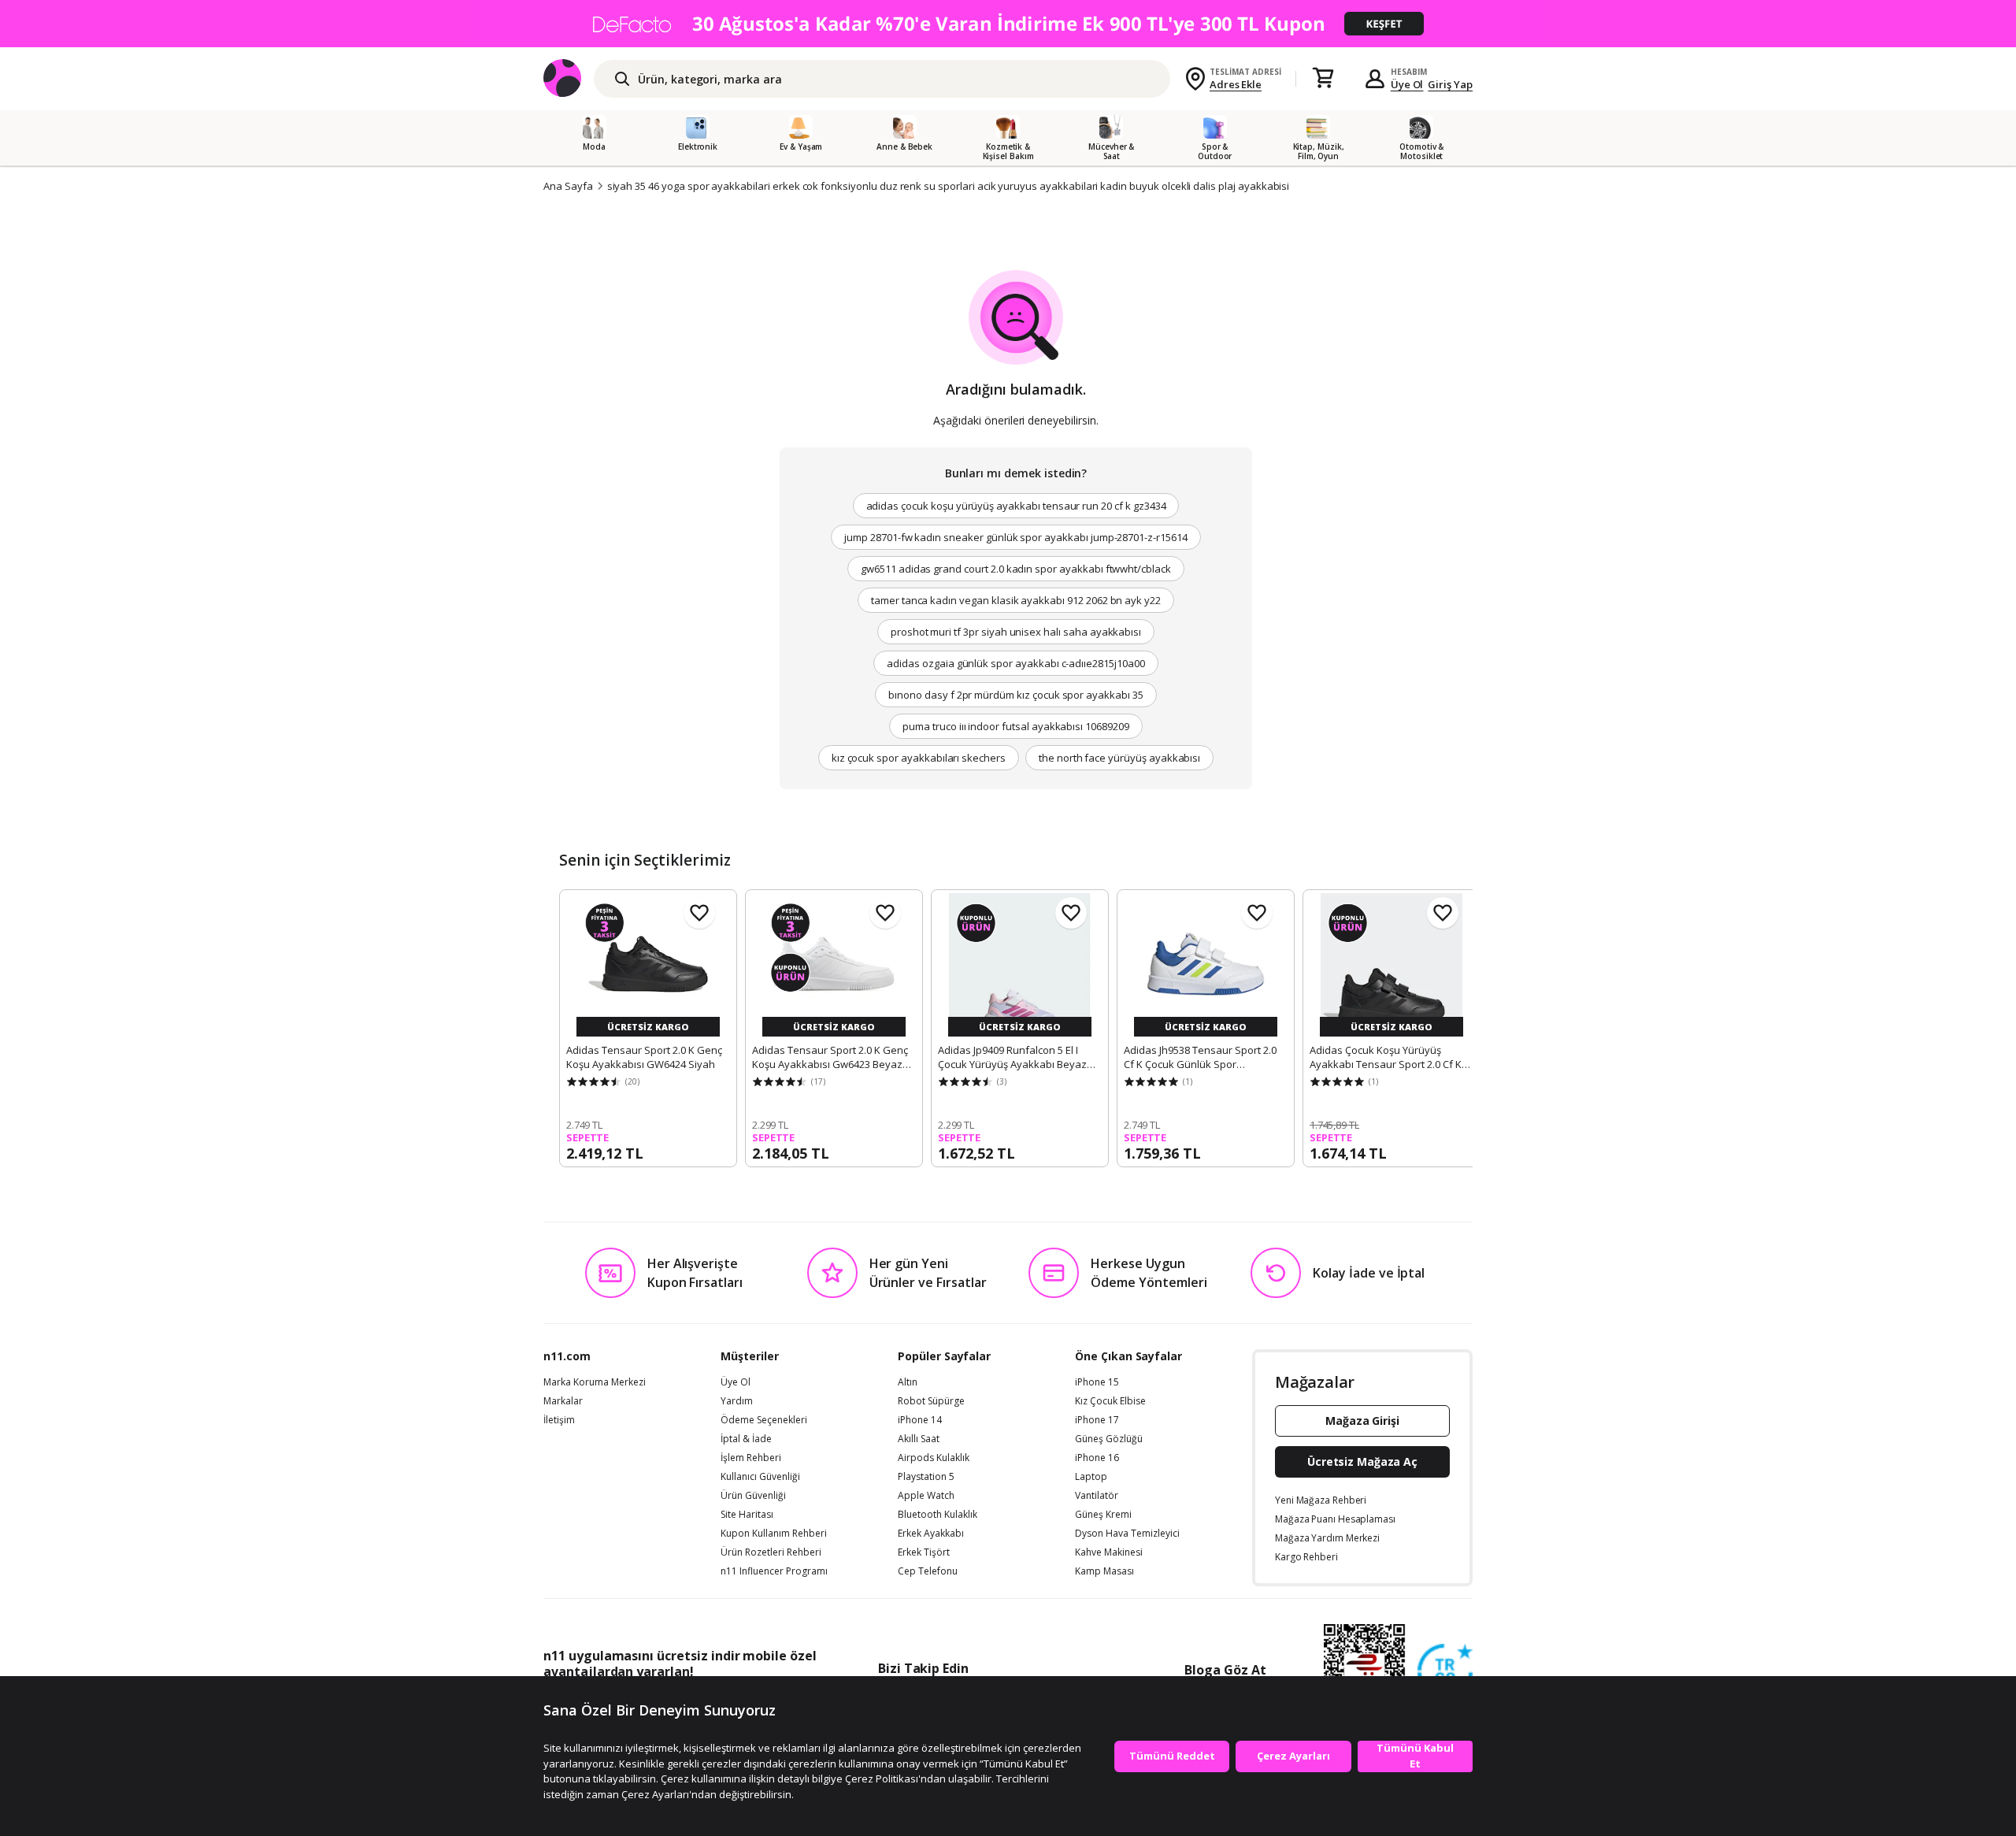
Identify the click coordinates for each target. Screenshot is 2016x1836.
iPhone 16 (1097, 1458)
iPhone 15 (1097, 1382)
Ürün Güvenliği (753, 1496)
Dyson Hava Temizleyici (1127, 1534)
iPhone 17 (1097, 1420)
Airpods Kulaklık (934, 1458)
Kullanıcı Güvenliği (760, 1477)
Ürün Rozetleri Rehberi (771, 1552)
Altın (908, 1382)
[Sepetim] (1323, 79)
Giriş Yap (1450, 84)
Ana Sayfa (568, 186)
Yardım (737, 1401)
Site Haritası (747, 1515)
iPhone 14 (920, 1420)
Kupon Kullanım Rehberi (774, 1534)
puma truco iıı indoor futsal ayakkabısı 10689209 (1016, 726)
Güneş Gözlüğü (1109, 1439)
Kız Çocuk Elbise (1110, 1401)
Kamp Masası (1104, 1571)
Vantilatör (1097, 1496)
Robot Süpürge (931, 1401)
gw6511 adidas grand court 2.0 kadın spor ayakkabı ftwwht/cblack (1016, 569)
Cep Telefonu (928, 1571)
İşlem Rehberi (751, 1458)
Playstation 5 (926, 1477)
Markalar (563, 1401)
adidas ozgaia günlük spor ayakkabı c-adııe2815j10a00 (1015, 663)
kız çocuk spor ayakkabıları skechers (919, 758)
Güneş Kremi (1103, 1515)
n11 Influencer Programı (774, 1571)
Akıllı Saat (919, 1439)
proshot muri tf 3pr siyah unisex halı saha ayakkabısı (1016, 632)
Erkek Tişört (924, 1552)
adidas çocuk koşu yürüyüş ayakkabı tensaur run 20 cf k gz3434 (1016, 506)
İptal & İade (746, 1439)
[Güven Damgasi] (1445, 1672)
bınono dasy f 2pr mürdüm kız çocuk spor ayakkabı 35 (1015, 695)
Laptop (1091, 1477)
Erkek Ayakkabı (931, 1534)
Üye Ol (1407, 84)
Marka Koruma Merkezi (595, 1382)
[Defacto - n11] (1008, 24)
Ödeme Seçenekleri (764, 1420)
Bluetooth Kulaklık (938, 1515)
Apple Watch (926, 1496)
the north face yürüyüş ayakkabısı (1119, 758)
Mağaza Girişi (1362, 1421)
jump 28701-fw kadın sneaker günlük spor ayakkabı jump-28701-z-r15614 (1016, 537)
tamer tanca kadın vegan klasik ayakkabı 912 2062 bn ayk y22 (1016, 600)
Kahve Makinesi (1109, 1552)
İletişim (559, 1420)
